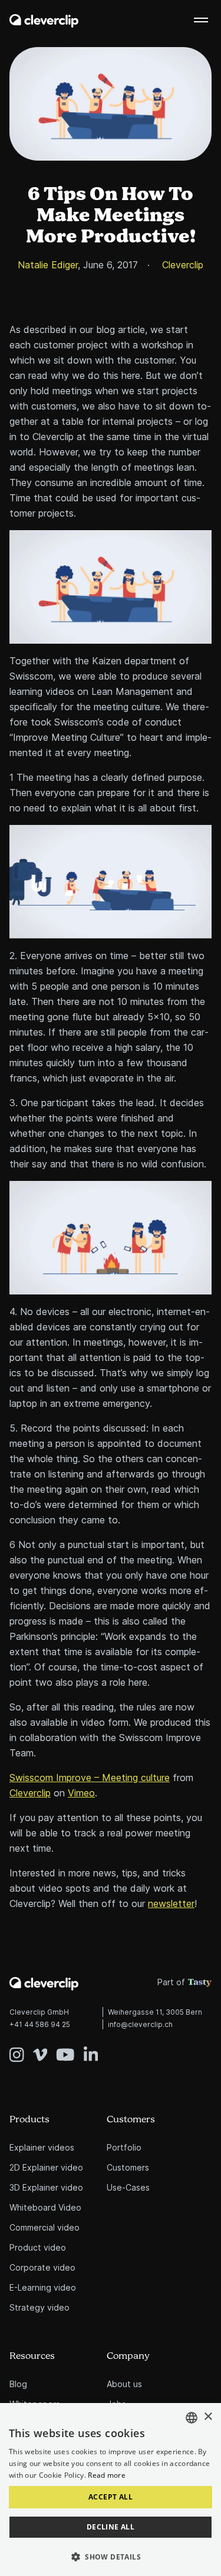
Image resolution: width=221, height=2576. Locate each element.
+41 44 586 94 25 (40, 2024)
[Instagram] (21, 2046)
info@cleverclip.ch (140, 2024)
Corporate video (42, 2267)
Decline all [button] (111, 2527)
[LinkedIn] (91, 2046)
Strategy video (39, 2307)
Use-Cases (128, 2187)
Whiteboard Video (45, 2207)
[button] (111, 2557)
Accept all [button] (111, 2497)
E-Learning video (43, 2287)
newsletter (171, 1903)
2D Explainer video (46, 2167)
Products (29, 2120)
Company (128, 2356)
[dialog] (111, 2490)
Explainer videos (42, 2147)
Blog (18, 2384)
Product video (38, 2247)
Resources (32, 2356)
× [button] (208, 2417)
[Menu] (201, 20)
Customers (131, 2120)
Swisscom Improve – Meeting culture (90, 1778)
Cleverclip (30, 1793)
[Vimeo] (45, 2046)
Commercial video (44, 2227)
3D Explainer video (46, 2187)
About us (124, 2384)
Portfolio (124, 2147)
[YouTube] (70, 2046)
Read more (107, 2475)
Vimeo (81, 1793)
